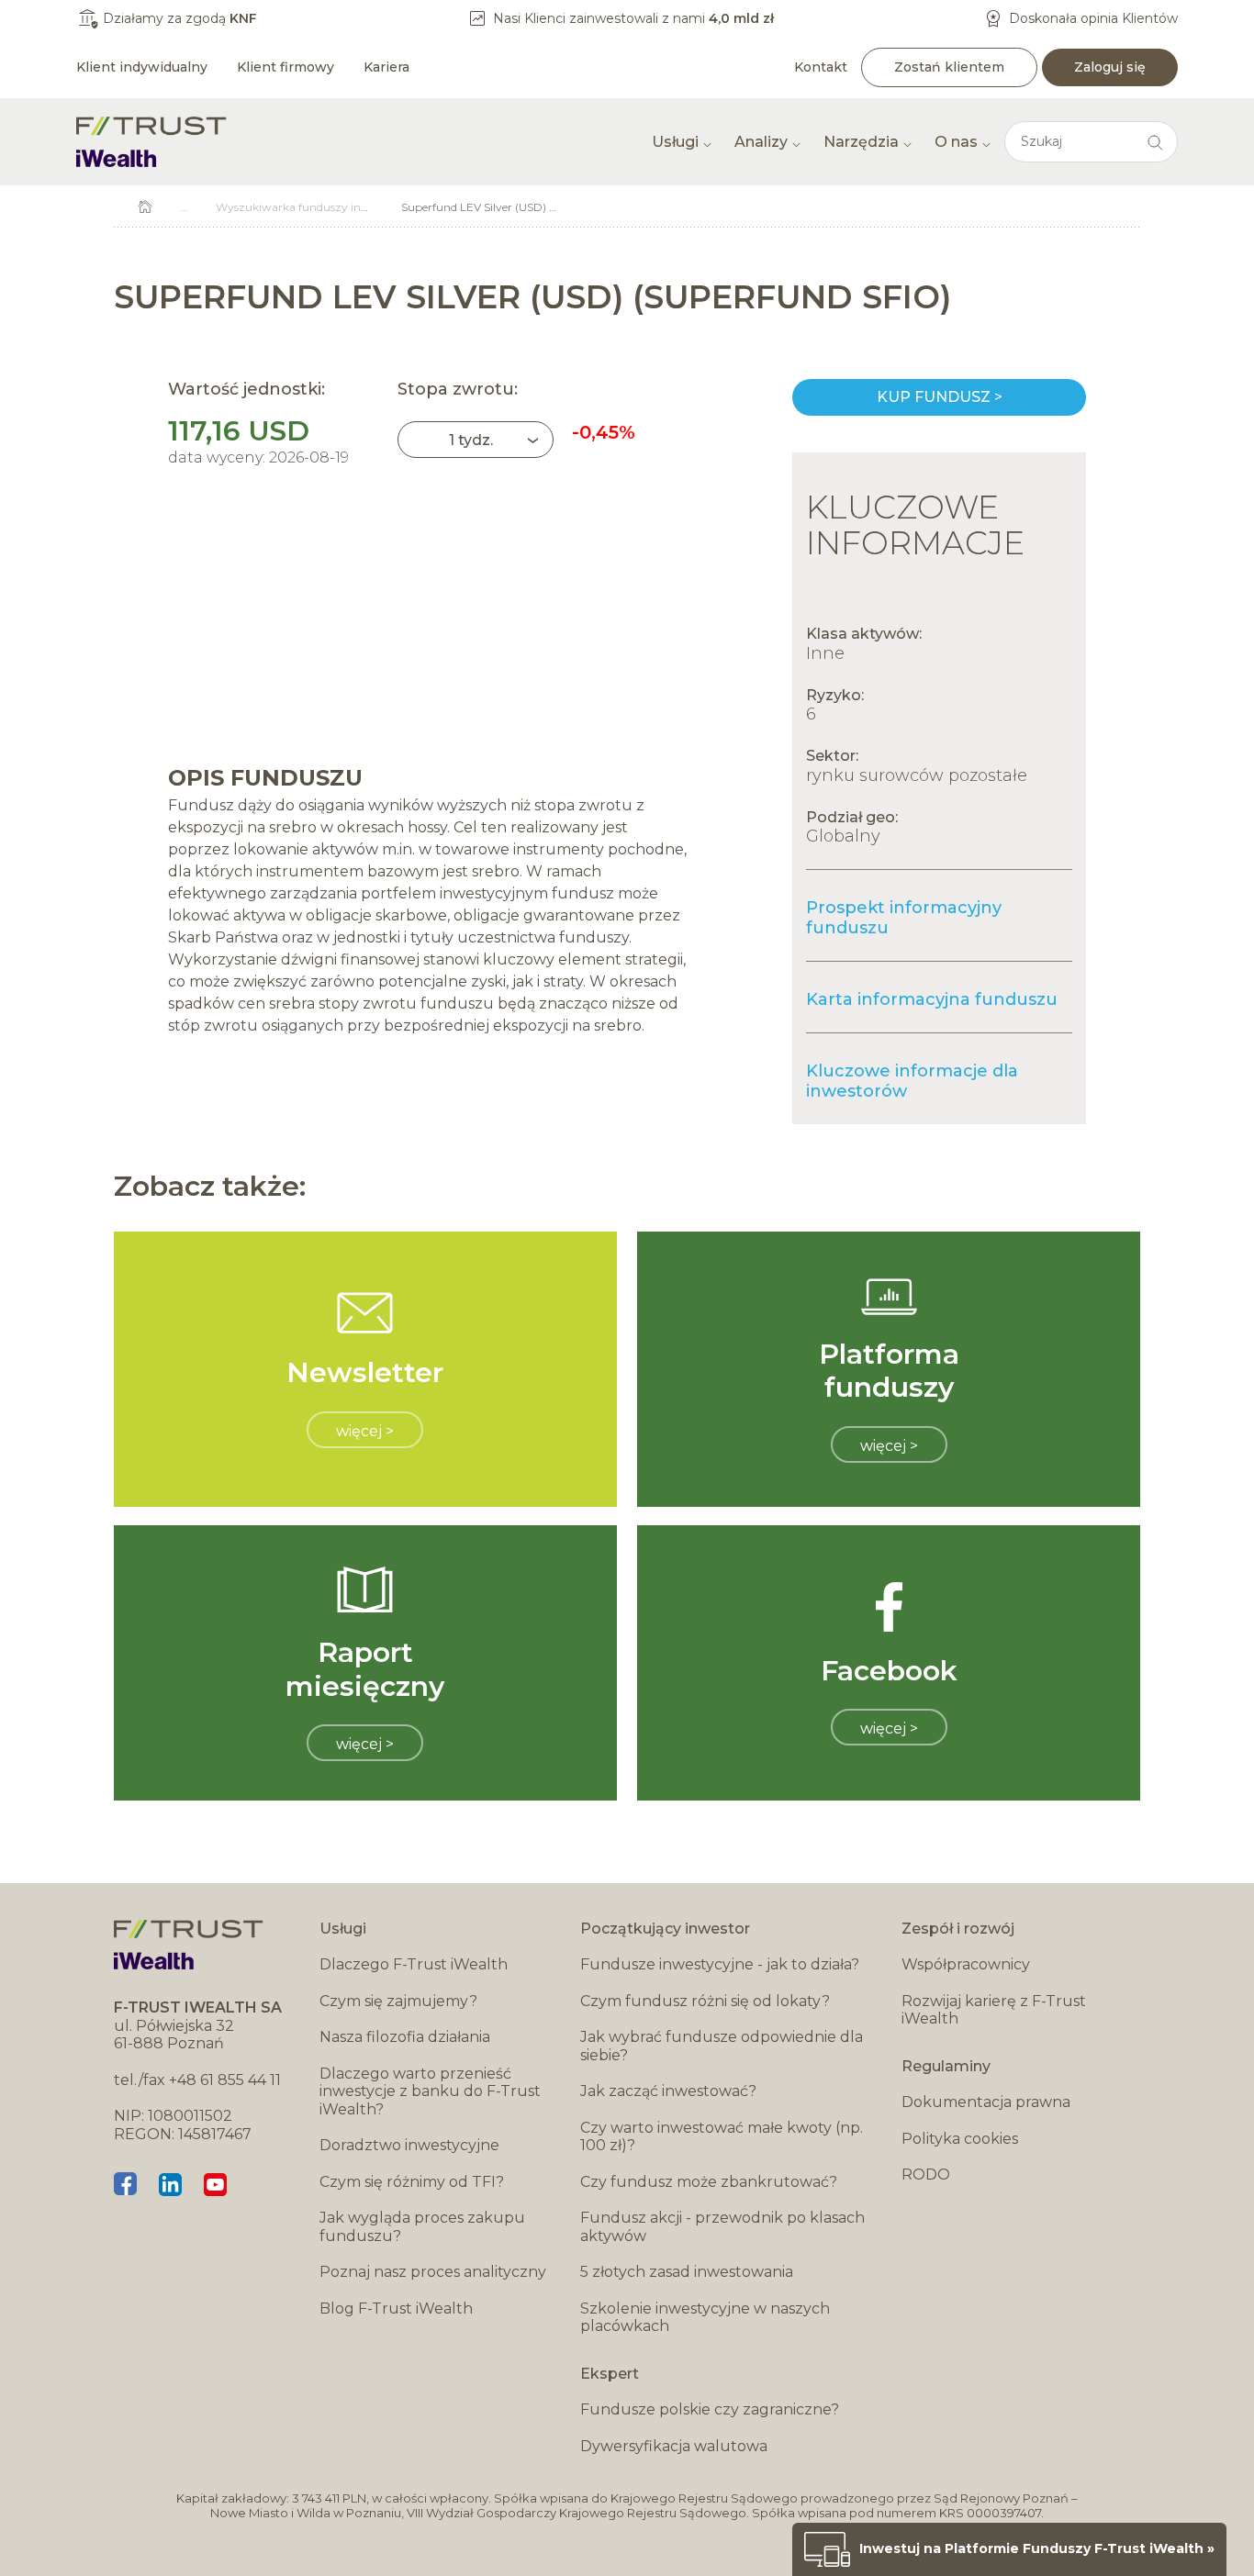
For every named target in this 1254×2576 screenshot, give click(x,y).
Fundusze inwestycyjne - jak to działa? (720, 1964)
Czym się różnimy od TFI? (412, 2182)
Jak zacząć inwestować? (668, 2091)
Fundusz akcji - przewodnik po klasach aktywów (722, 2227)
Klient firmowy (286, 67)
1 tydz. (471, 440)
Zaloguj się (1110, 67)
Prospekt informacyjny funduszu (904, 918)
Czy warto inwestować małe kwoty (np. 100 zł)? (722, 2137)
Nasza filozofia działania (405, 2037)
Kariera (386, 67)
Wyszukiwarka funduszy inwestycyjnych (325, 207)
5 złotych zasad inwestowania (687, 2272)
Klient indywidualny (142, 67)
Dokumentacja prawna (986, 2102)
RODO (926, 2175)
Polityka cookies (960, 2139)
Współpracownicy (966, 1964)
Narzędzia (861, 142)
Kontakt (821, 67)
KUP (939, 397)
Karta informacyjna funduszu (932, 999)
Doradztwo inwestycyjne (409, 2145)
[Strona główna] (151, 142)
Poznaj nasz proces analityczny (433, 2272)
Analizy (761, 142)
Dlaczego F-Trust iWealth (414, 1964)
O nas (956, 142)
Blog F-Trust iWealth (396, 2308)
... (184, 207)
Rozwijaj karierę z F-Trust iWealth (994, 2010)
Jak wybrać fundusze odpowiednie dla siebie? (722, 2046)
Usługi (675, 142)
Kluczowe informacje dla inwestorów (912, 1081)
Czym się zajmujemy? (398, 2001)
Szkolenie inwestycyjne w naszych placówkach (705, 2318)
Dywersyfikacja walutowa (674, 2446)
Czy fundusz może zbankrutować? (709, 2182)
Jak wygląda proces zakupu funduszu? (422, 2227)
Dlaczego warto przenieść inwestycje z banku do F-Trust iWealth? (430, 2091)
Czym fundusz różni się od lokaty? (705, 2001)
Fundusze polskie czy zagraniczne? (710, 2409)
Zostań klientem (949, 67)
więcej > (365, 1431)
